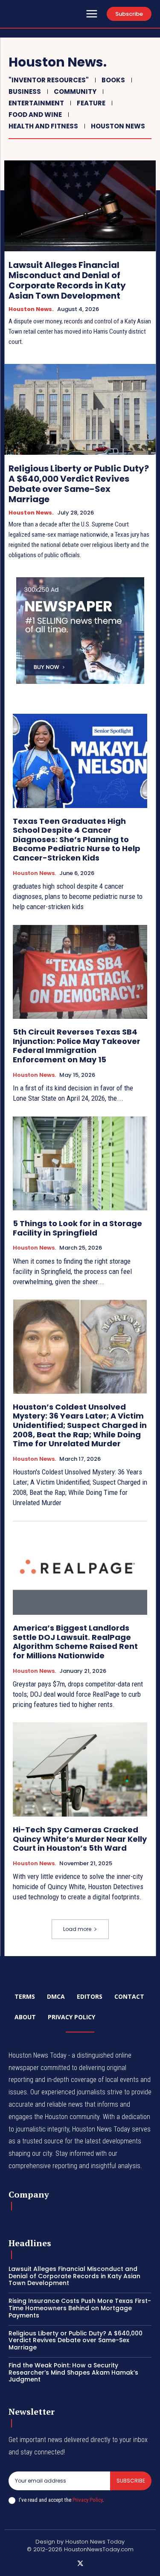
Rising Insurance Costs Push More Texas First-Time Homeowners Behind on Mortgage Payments (80, 2308)
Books (113, 80)
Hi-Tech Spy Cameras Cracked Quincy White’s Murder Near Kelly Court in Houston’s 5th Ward (80, 1839)
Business (25, 92)
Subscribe (131, 2481)
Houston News (118, 126)
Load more (77, 1929)
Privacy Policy (87, 2500)
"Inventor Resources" (49, 80)
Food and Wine (35, 115)
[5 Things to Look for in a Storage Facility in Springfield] (80, 1164)
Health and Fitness (43, 126)
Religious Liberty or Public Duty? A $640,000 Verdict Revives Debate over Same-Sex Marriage (79, 484)
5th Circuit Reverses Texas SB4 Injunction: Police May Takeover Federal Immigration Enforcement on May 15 (77, 1046)
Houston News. (31, 309)
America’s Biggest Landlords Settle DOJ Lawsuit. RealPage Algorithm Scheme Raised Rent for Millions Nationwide (75, 1642)
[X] (80, 2564)
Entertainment (36, 103)
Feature (91, 103)
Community (75, 92)
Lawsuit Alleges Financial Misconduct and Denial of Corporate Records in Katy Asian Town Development (67, 280)
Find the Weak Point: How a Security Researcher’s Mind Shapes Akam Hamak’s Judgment (73, 2372)
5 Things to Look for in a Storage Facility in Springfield (77, 1228)
